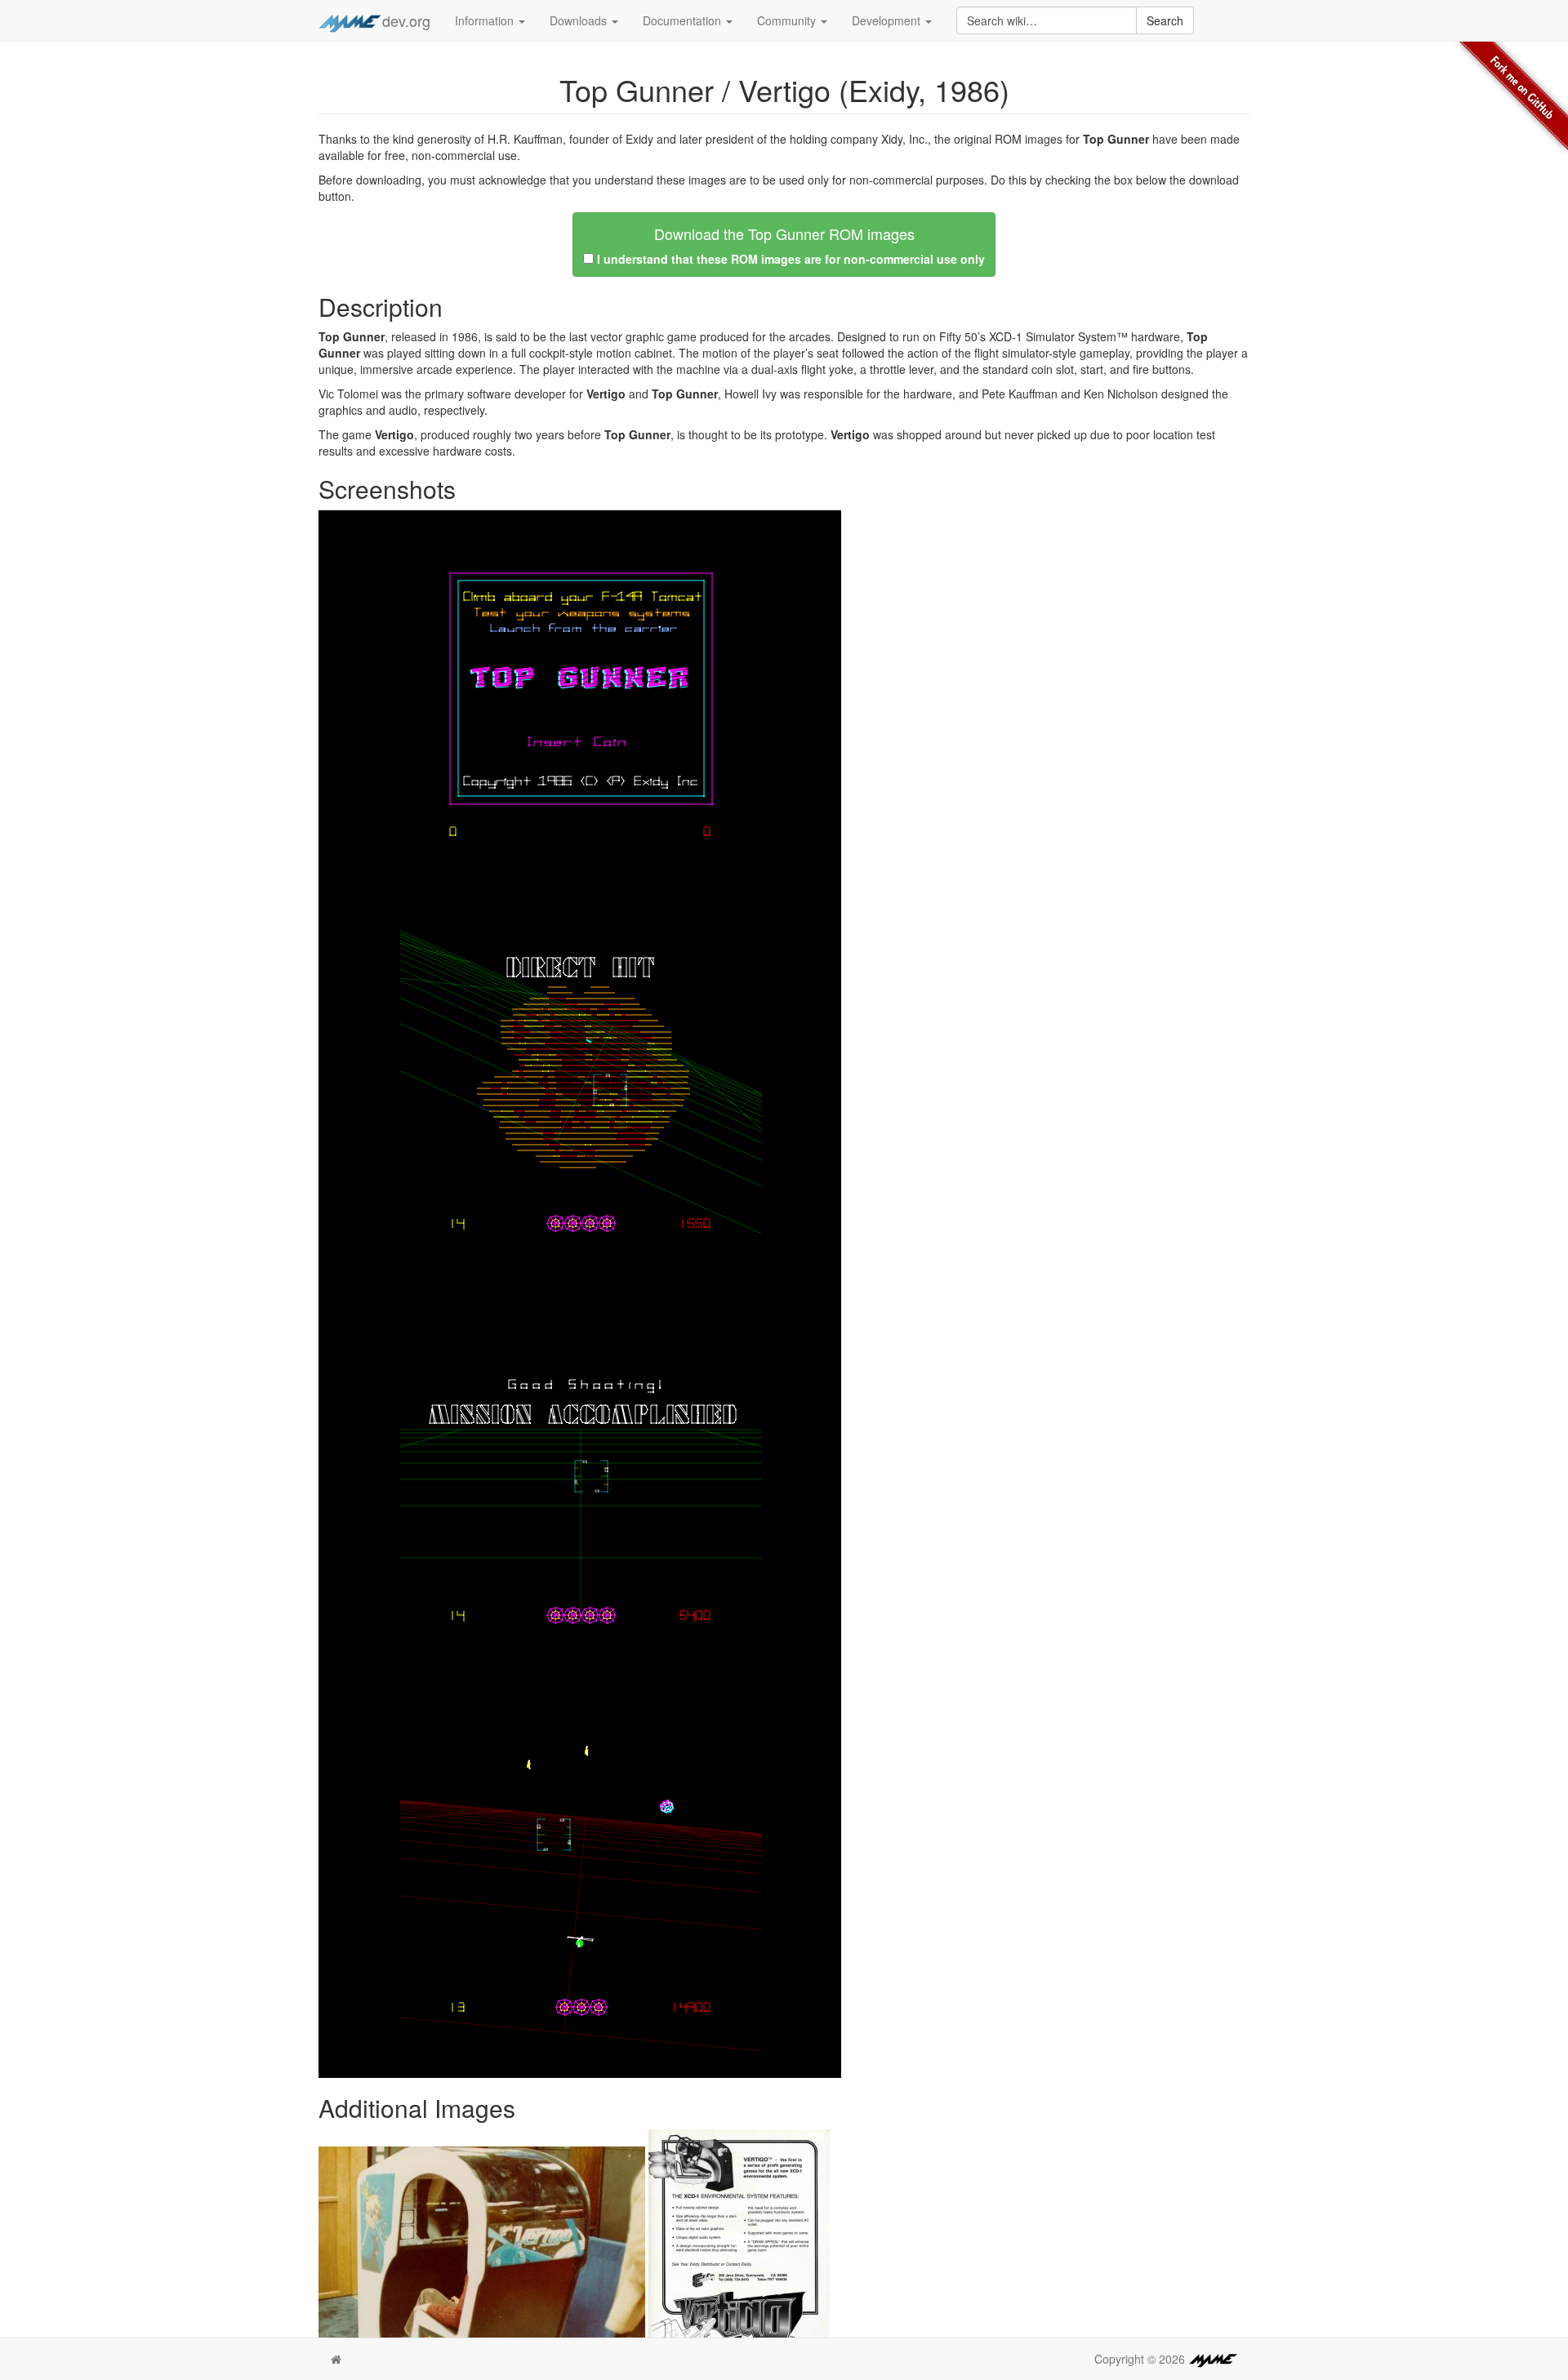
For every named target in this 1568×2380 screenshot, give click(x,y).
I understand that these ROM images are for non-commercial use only (791, 259)
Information (486, 20)
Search (1165, 20)
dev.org (406, 20)
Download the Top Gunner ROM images (784, 234)
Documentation (684, 20)
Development (888, 20)
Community (788, 20)
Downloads (580, 20)
